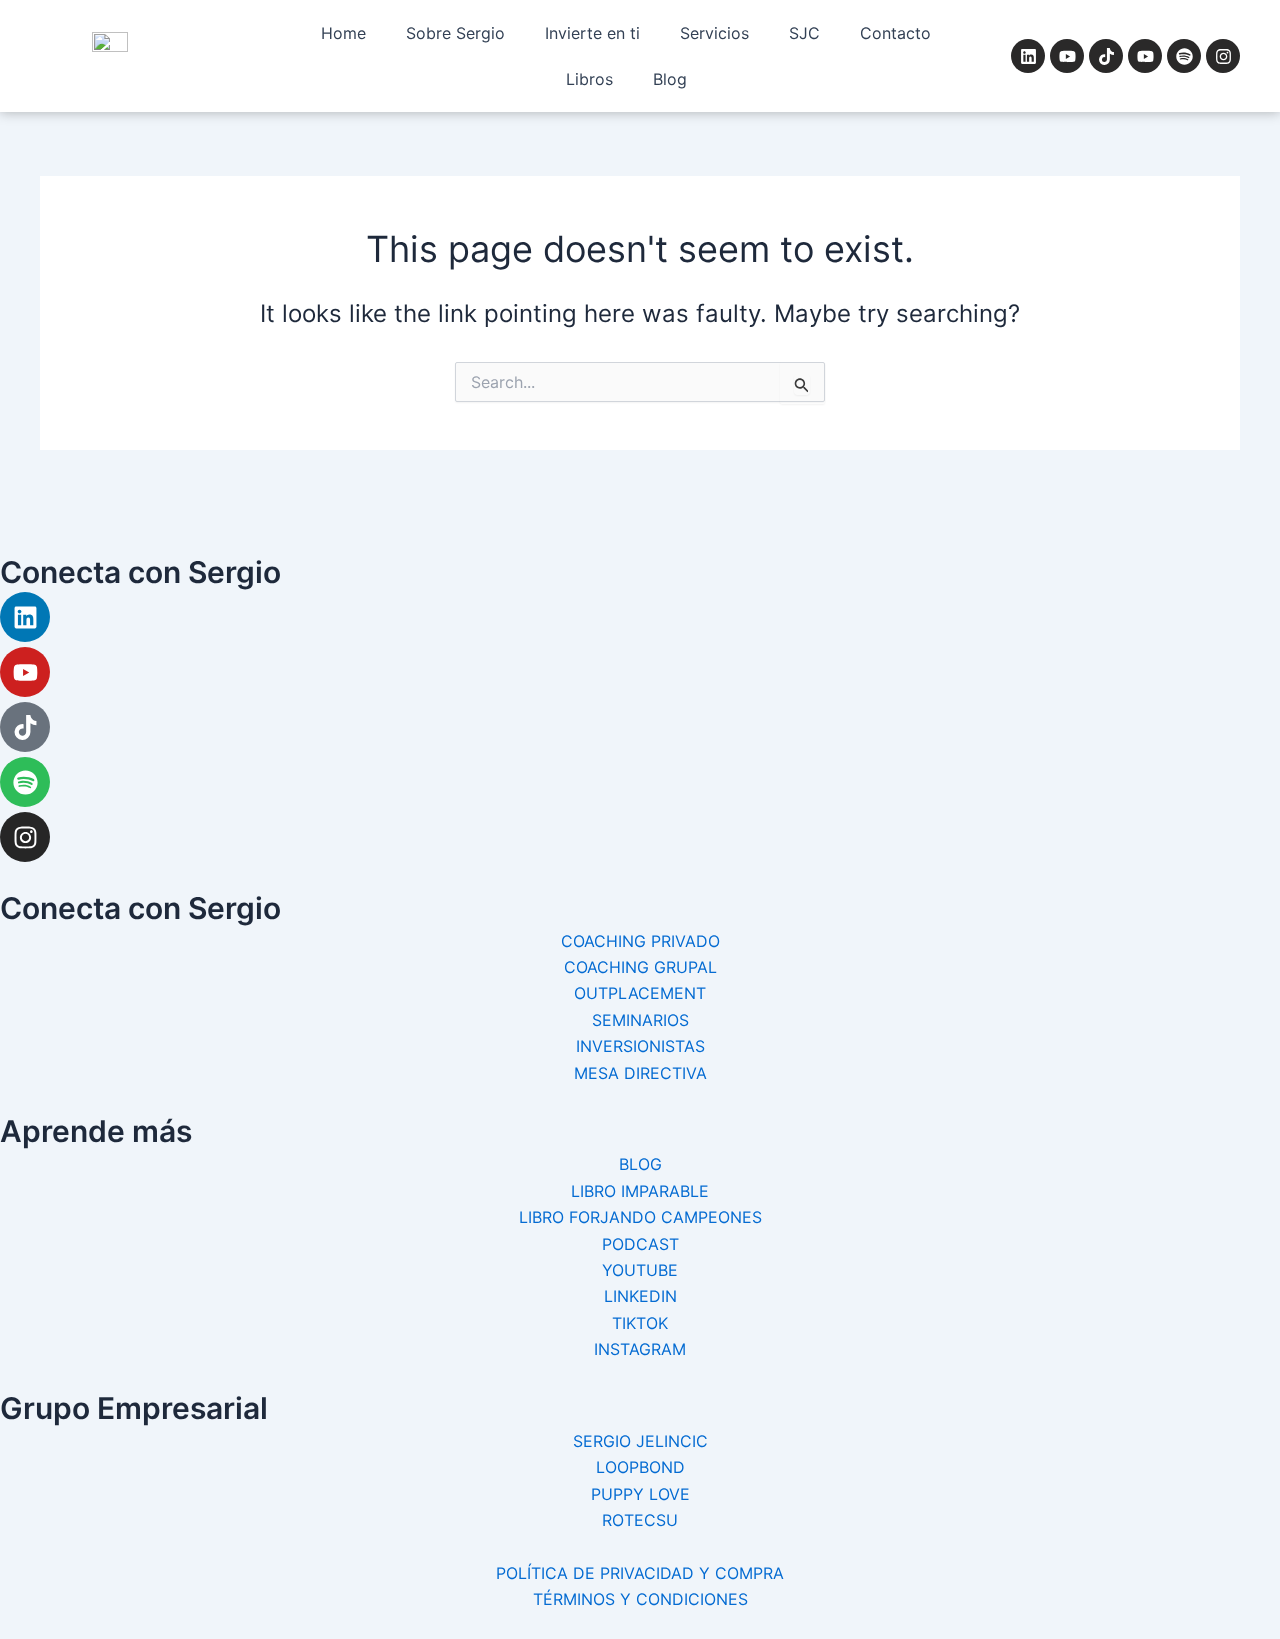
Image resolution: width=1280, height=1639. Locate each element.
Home (343, 33)
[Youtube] (25, 672)
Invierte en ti (592, 33)
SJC (804, 33)
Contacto (895, 33)
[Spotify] (25, 782)
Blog (670, 79)
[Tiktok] (25, 727)
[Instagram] (25, 837)
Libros (589, 79)
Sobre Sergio (455, 33)
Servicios (714, 33)
